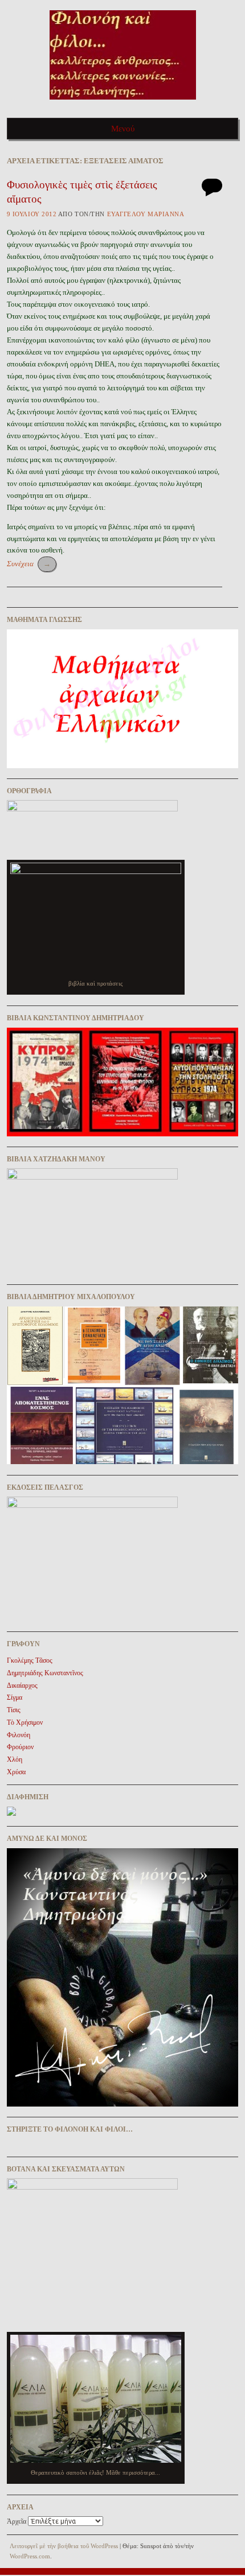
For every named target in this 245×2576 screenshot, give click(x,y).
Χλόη (15, 1759)
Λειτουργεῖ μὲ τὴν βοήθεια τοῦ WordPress (64, 2546)
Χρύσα (16, 1772)
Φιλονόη (19, 1735)
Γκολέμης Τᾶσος (30, 1660)
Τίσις (14, 1710)
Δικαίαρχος (22, 1685)
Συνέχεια (29, 564)
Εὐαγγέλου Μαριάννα (146, 214)
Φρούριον (20, 1747)
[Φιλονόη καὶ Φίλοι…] (123, 103)
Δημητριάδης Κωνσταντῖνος (45, 1673)
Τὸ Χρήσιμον (25, 1722)
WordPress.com (30, 2556)
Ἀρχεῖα (17, 2521)
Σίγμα (15, 1697)
